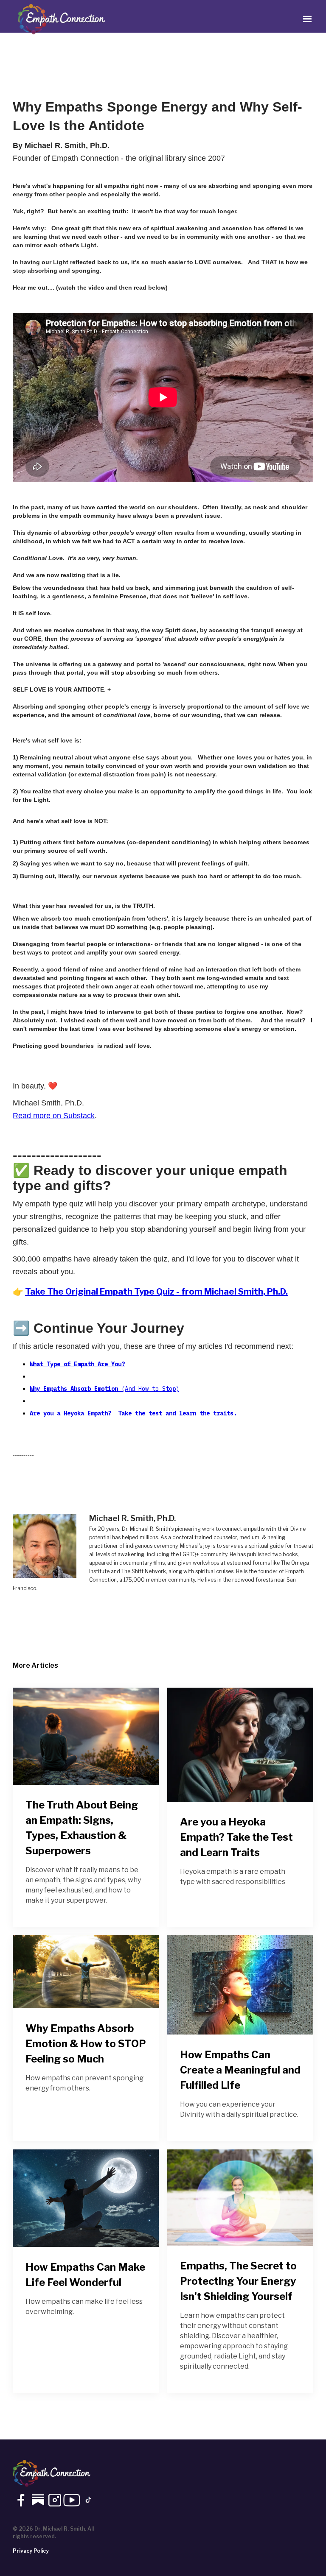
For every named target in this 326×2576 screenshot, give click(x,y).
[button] (307, 19)
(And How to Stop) (104, 1389)
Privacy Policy (31, 2551)
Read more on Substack (54, 1116)
